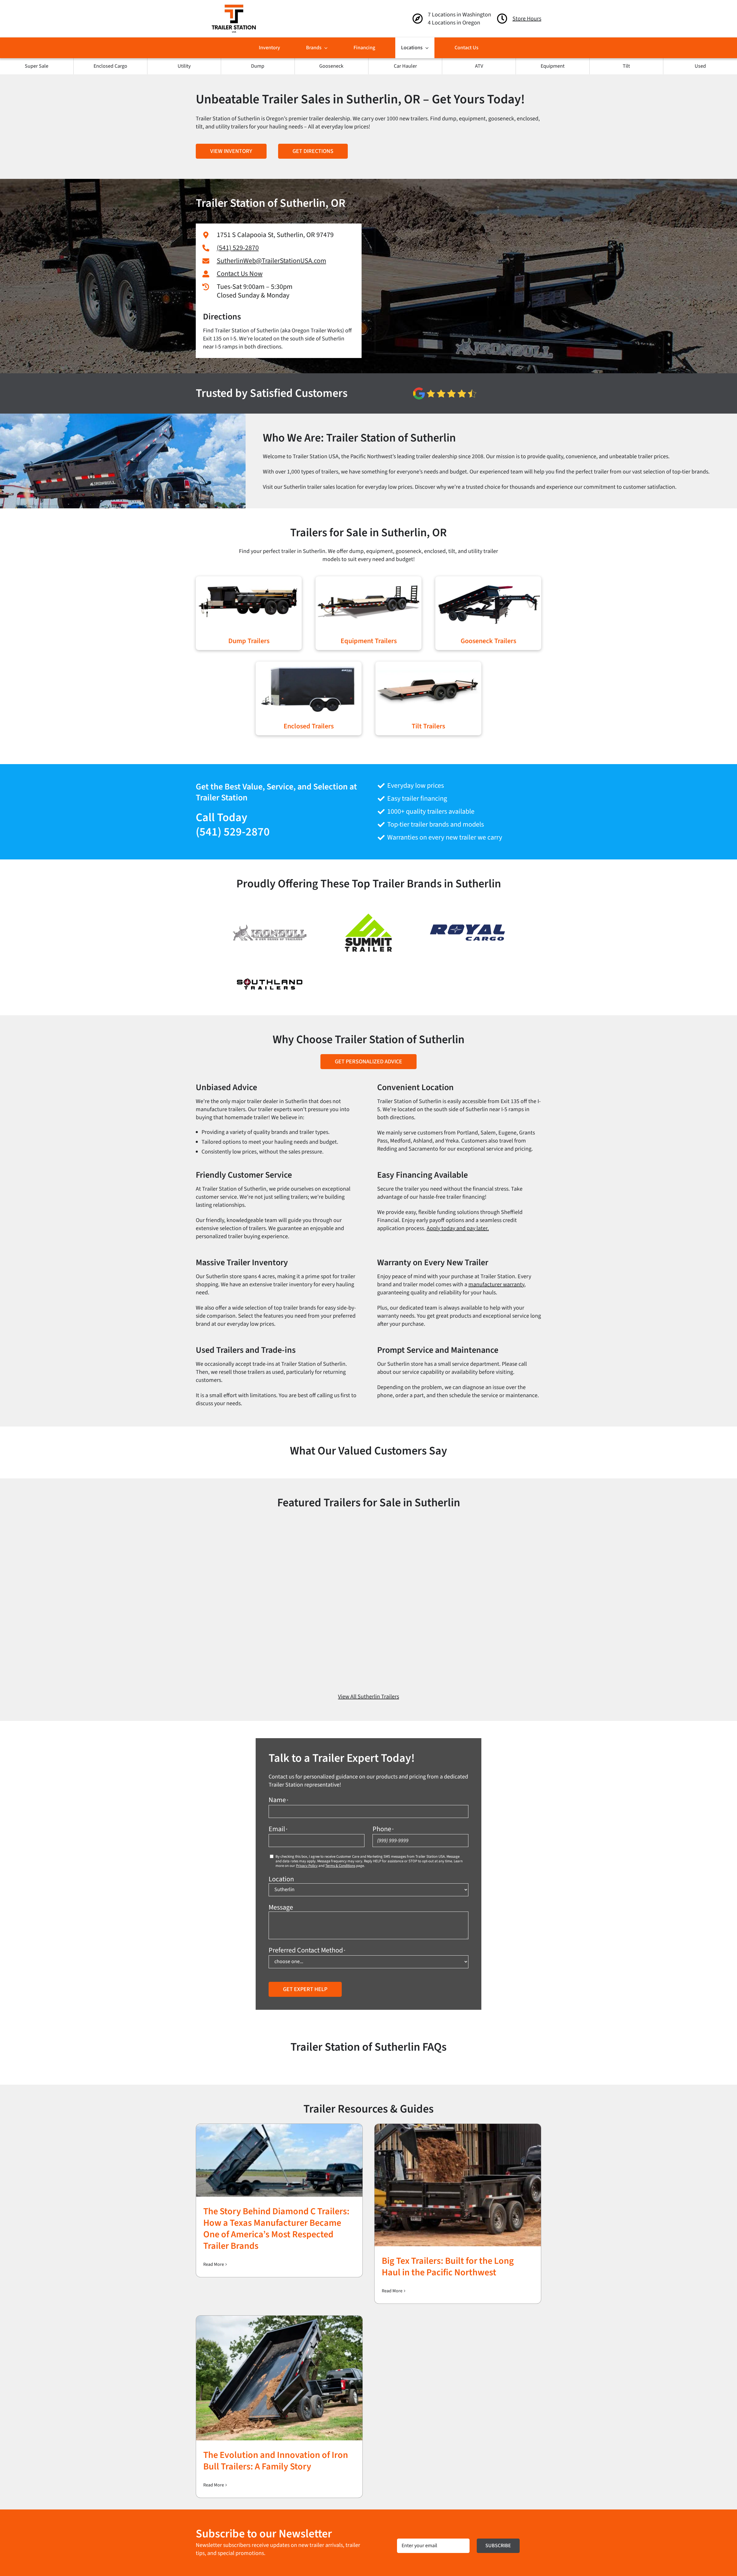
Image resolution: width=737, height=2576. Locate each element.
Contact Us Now (240, 274)
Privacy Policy (307, 1866)
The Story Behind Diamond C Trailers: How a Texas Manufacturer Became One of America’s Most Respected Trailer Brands (276, 2229)
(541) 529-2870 (238, 248)
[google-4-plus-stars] (445, 390)
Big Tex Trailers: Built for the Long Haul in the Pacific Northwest (448, 2267)
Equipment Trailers (369, 641)
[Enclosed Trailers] (309, 666)
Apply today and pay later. (458, 1228)
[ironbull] (270, 927)
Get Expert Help (305, 1989)
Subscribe (498, 2546)
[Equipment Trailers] (368, 581)
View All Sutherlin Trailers (368, 1697)
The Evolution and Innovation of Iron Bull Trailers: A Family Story (276, 2461)
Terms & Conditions (340, 1866)
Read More (214, 2264)
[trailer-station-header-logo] (234, 7)
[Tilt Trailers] (428, 666)
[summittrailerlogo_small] (368, 907)
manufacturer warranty (496, 1285)
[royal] (467, 924)
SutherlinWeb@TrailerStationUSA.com (271, 261)
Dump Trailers (249, 641)
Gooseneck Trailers (488, 641)
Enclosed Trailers (309, 726)
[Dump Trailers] (249, 581)
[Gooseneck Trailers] (488, 581)
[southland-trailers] (270, 977)
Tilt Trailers (428, 726)
